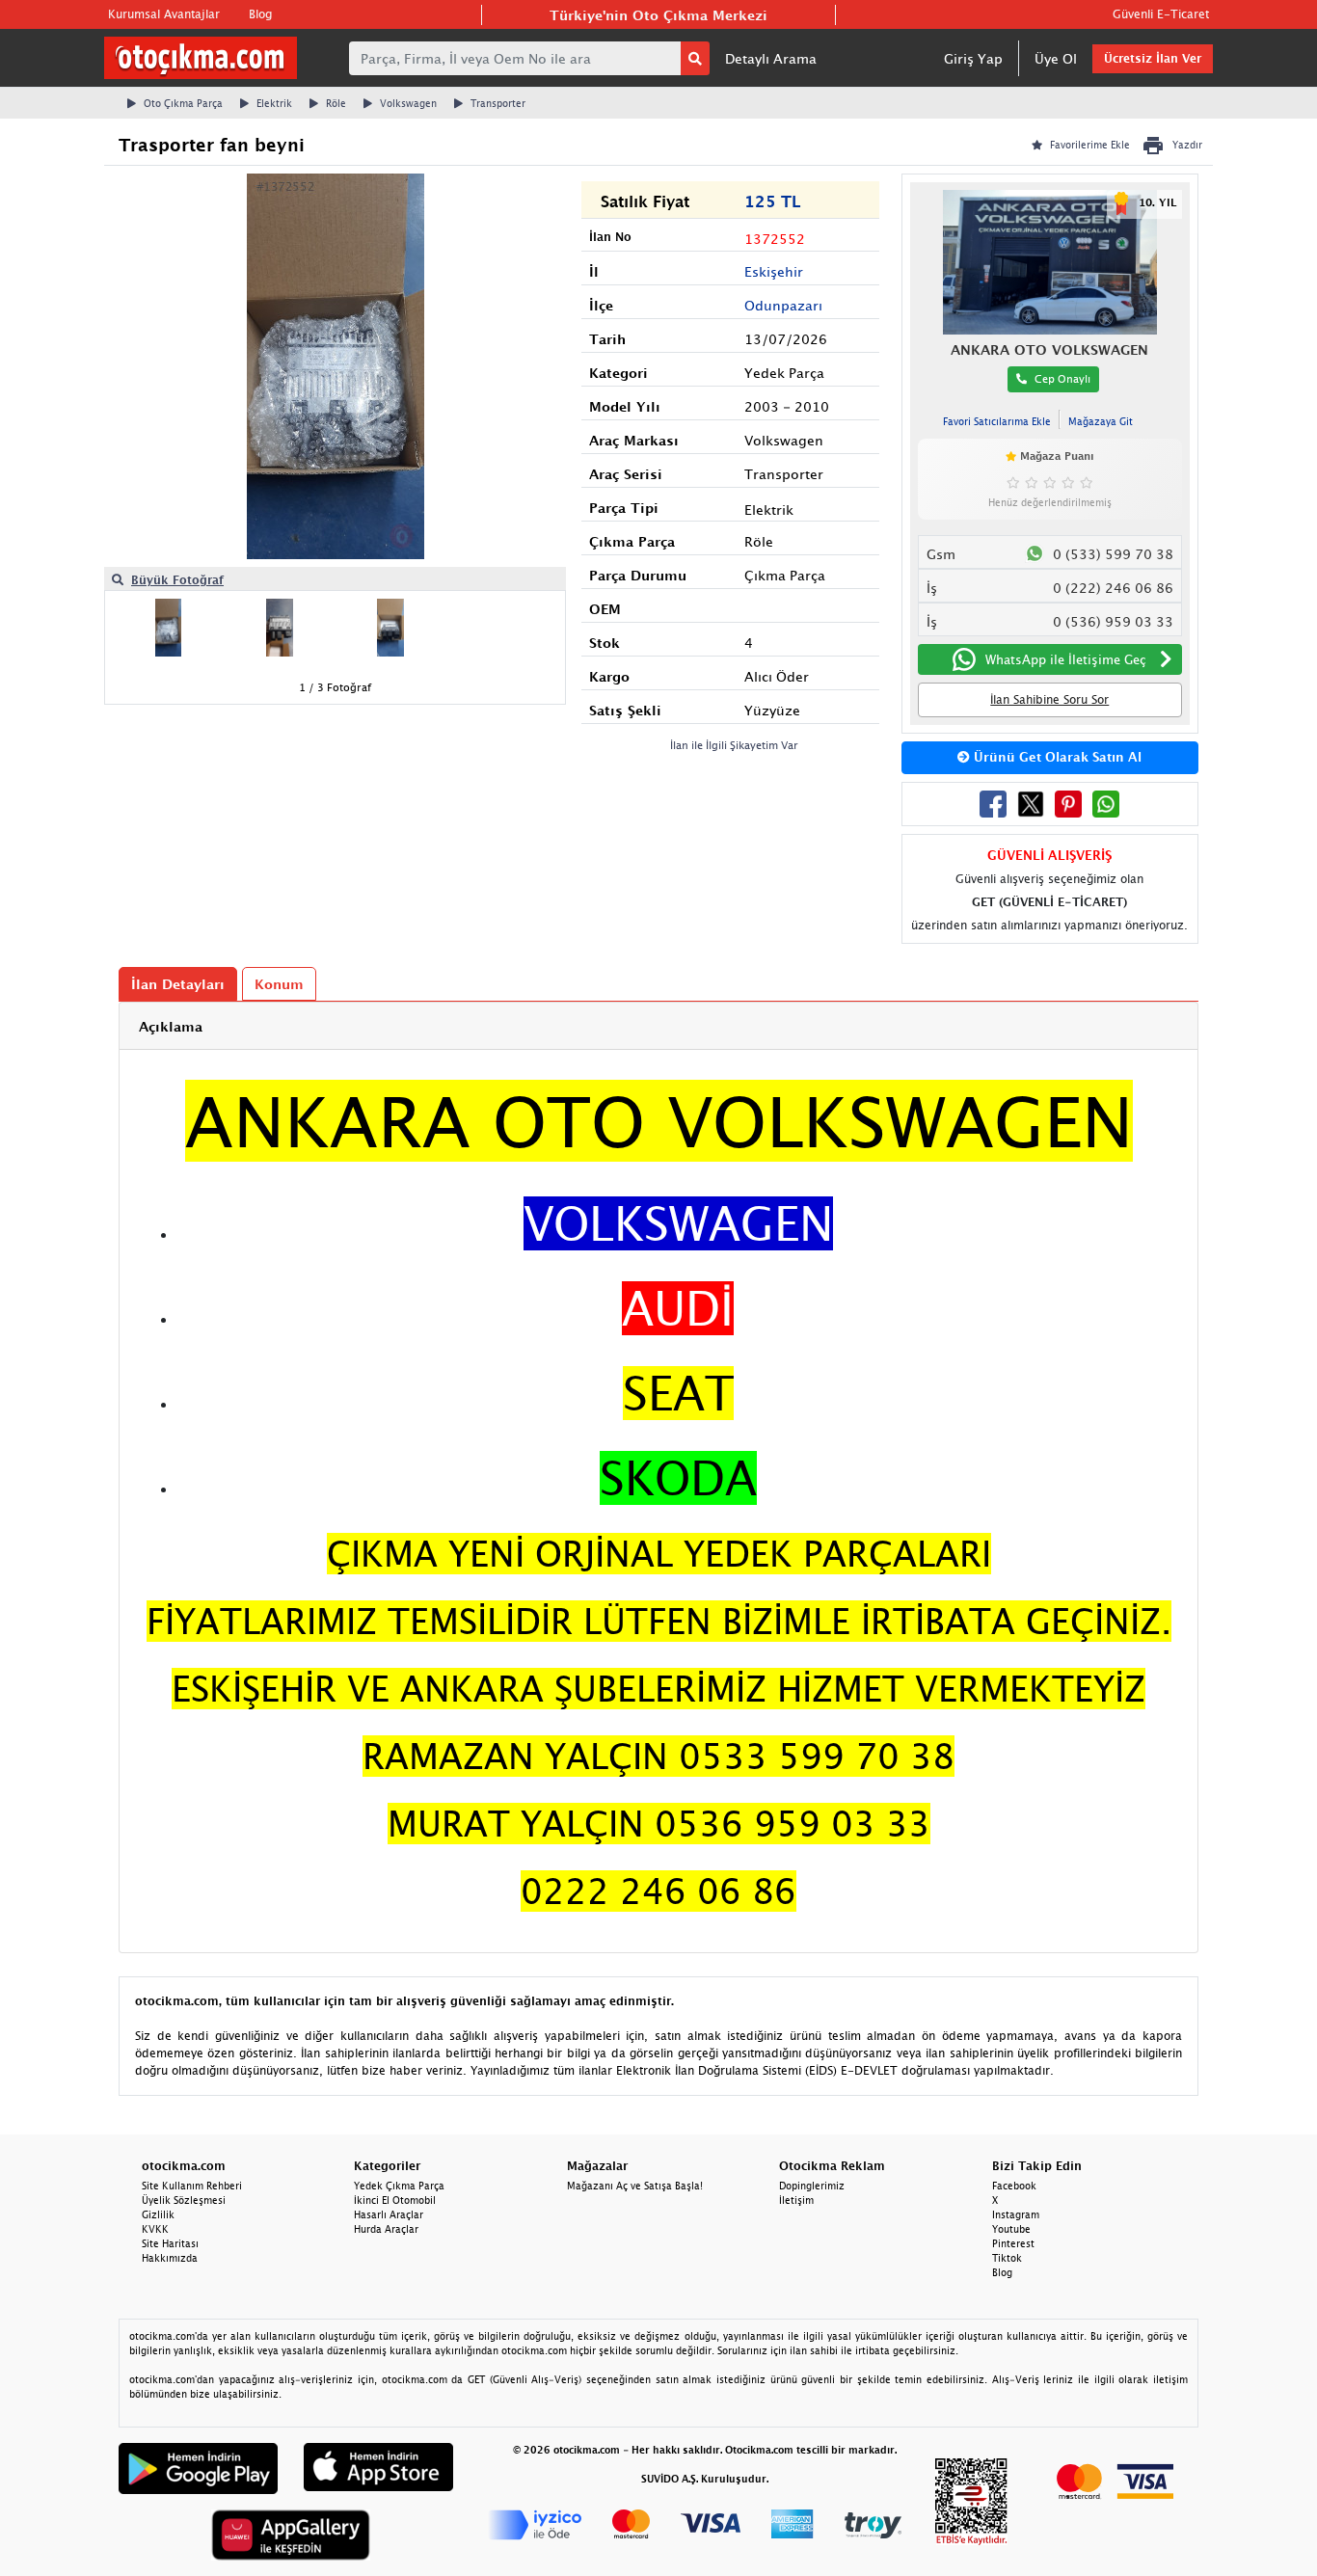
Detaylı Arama (771, 58)
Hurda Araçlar (386, 2229)
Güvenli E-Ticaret (1161, 14)
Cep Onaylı (1062, 378)
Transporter (498, 103)
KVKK (155, 2229)
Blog (260, 14)
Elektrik (274, 103)
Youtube (1011, 2229)
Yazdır (1187, 145)
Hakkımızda (170, 2258)
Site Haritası (170, 2243)
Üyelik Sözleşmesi (184, 2200)
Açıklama (171, 1026)
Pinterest (1013, 2243)
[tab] (658, 1026)
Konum (279, 984)
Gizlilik (158, 2214)
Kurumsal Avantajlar (164, 14)
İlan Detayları (178, 984)
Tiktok (1007, 2258)
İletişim (796, 2200)
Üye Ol (1056, 58)
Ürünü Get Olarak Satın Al (1056, 757)
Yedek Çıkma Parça (399, 2186)
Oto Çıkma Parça (183, 103)
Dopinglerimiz (812, 2186)
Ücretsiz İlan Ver (1153, 58)
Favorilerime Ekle (1090, 145)
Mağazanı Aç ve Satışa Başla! (635, 2186)
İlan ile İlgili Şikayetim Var (734, 745)
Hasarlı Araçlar (389, 2214)
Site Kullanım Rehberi (192, 2186)
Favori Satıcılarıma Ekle (997, 421)
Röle (336, 103)
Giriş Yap (973, 58)
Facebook (1014, 2186)
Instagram (1016, 2214)
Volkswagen (408, 103)
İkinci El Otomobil (395, 2200)
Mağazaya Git (1101, 421)
